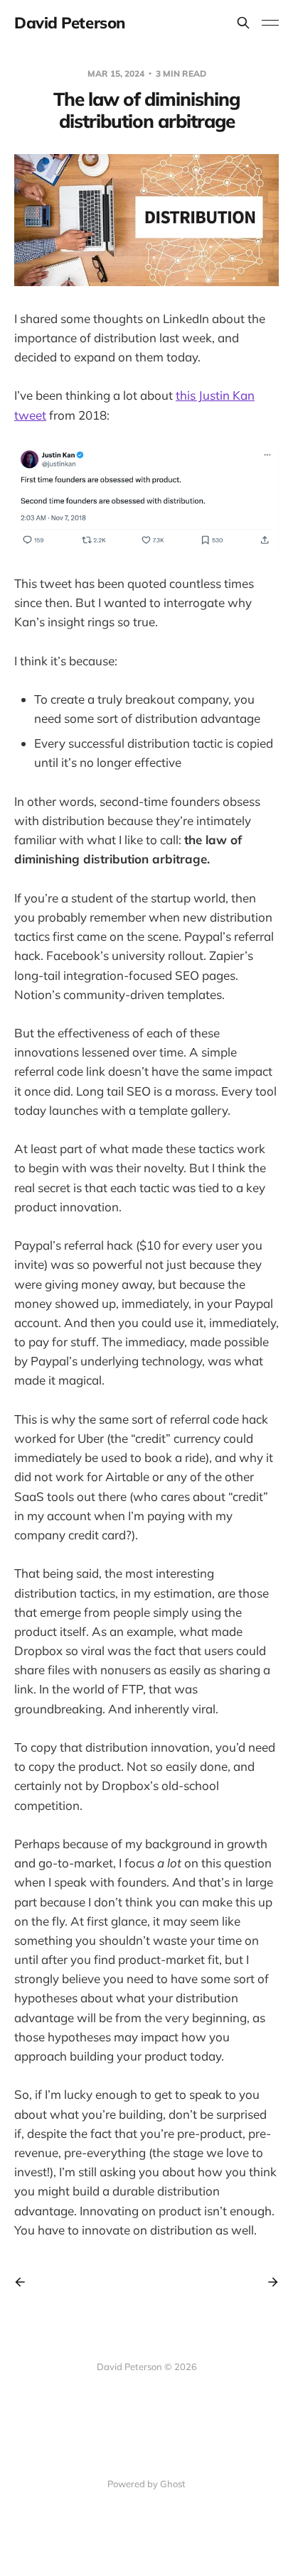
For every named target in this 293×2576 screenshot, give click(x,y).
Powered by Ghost (146, 2484)
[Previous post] (25, 2282)
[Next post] (268, 2282)
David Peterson (70, 23)
